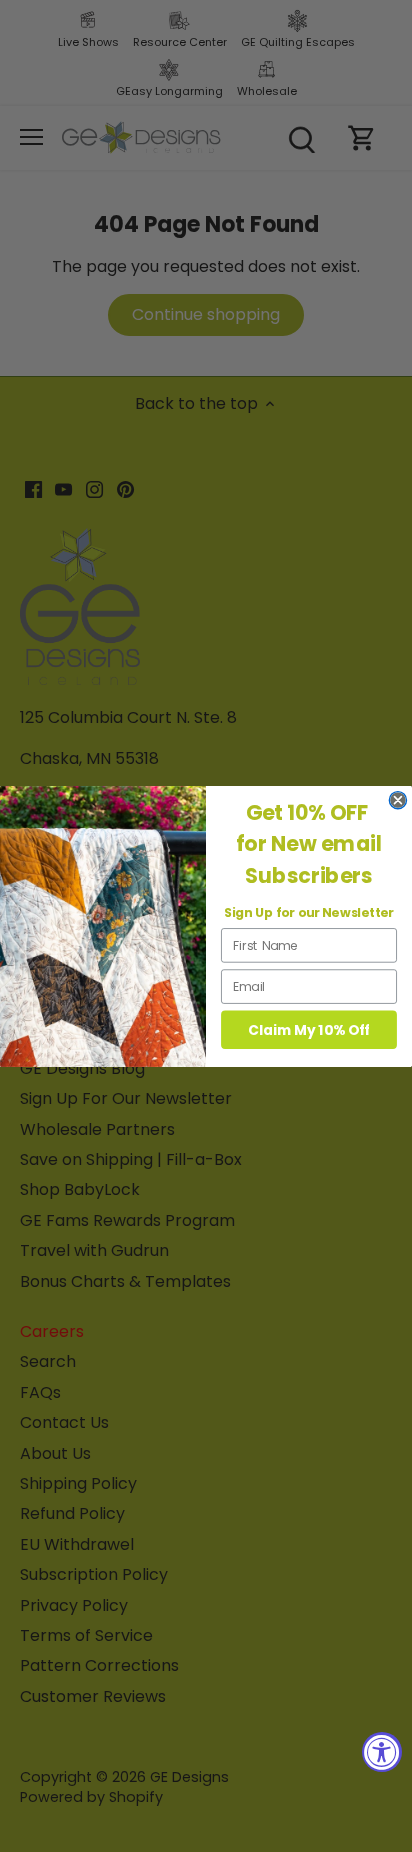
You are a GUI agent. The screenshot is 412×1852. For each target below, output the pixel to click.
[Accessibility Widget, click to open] (382, 1752)
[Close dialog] (397, 799)
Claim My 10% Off (309, 1029)
